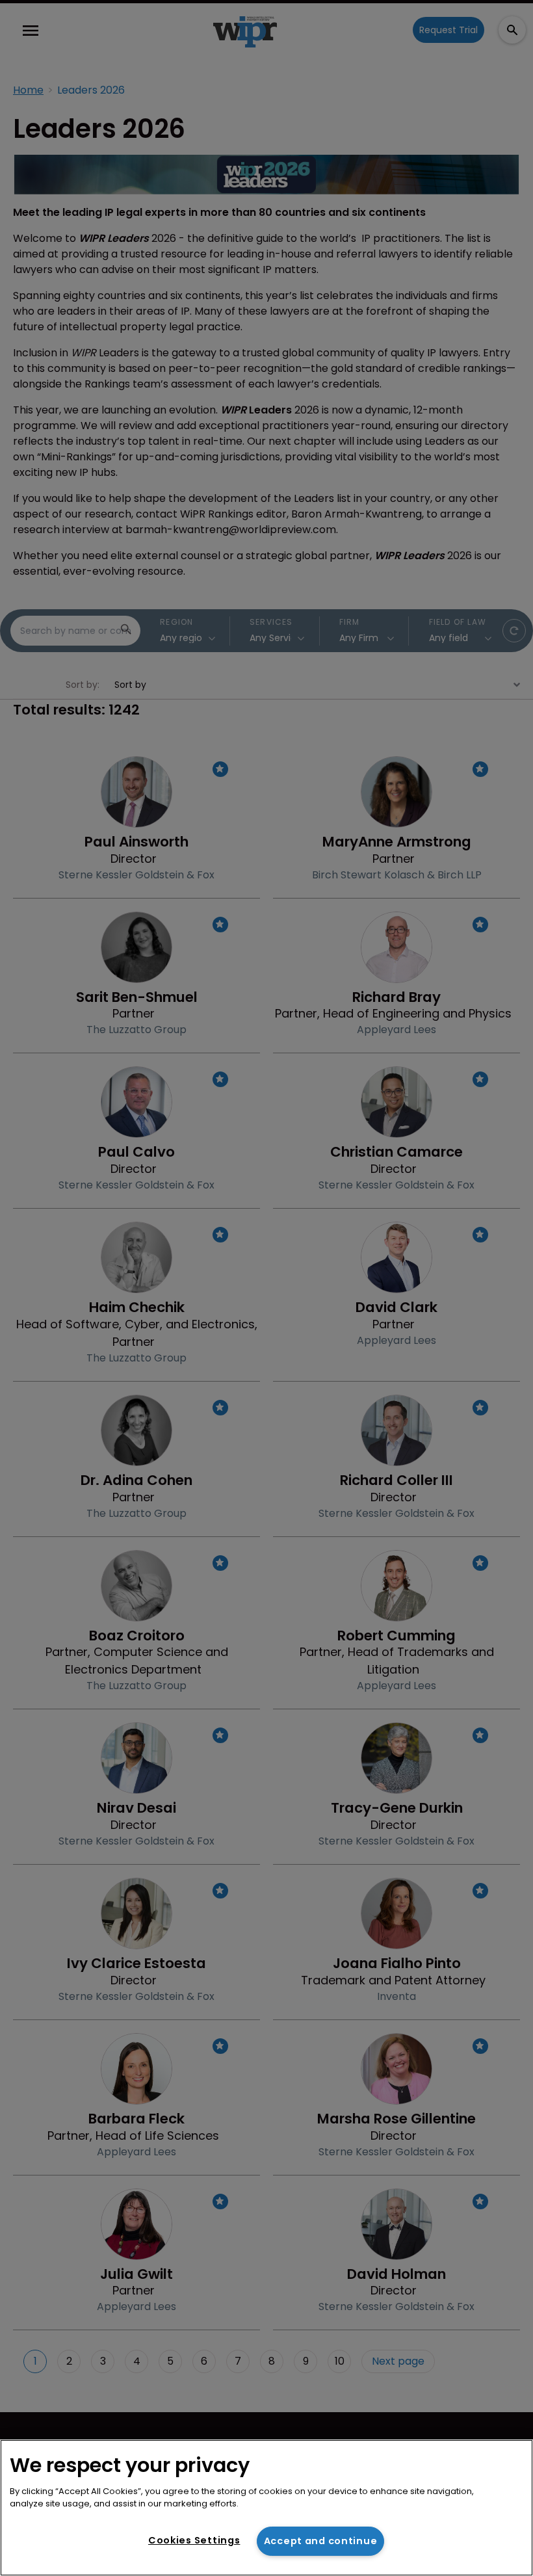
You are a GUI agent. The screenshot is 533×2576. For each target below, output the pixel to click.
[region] (266, 2508)
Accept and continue (321, 2541)
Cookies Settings (194, 2540)
